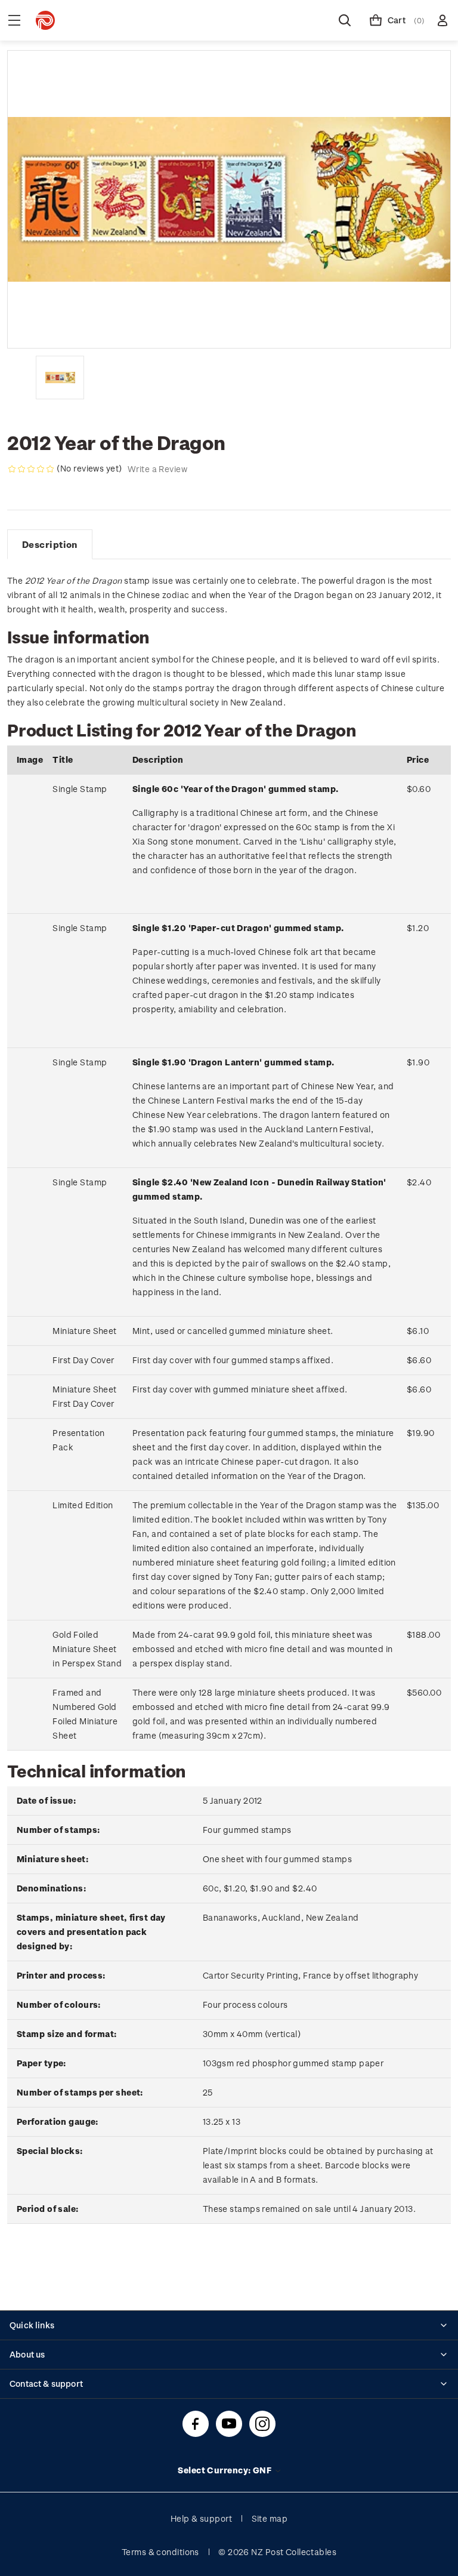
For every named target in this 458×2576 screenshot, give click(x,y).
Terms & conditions (160, 2552)
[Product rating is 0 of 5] (31, 469)
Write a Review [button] (157, 469)
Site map (270, 2518)
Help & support (201, 2518)
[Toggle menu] (14, 20)
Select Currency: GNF (225, 2470)
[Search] (345, 20)
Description (50, 544)
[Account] (442, 20)
